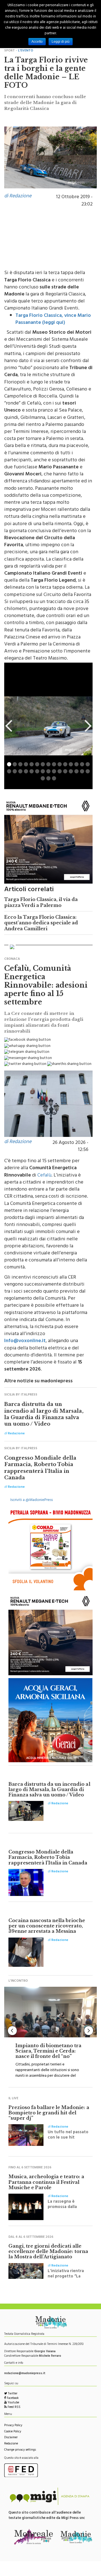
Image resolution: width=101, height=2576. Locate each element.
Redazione (11, 2444)
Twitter (12, 2394)
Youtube (13, 2403)
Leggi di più (61, 42)
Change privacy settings (20, 2450)
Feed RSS (14, 2407)
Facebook (12, 2398)
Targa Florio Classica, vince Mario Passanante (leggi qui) (53, 320)
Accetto (37, 42)
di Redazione (18, 197)
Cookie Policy (13, 2432)
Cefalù (44, 1176)
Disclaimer (11, 2438)
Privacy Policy (13, 2426)
